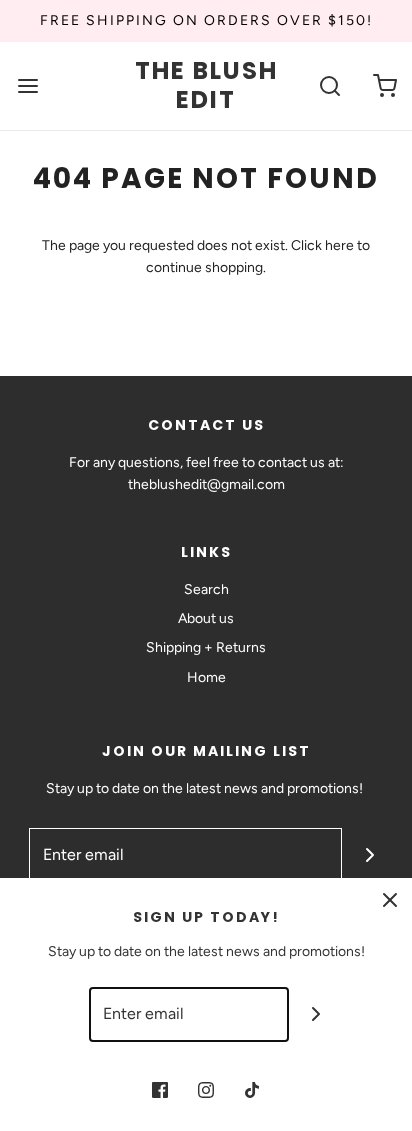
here (339, 245)
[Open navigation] (27, 86)
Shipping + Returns (206, 647)
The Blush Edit (206, 86)
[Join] (369, 855)
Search (206, 589)
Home (206, 677)
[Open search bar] (329, 86)
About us (206, 618)
